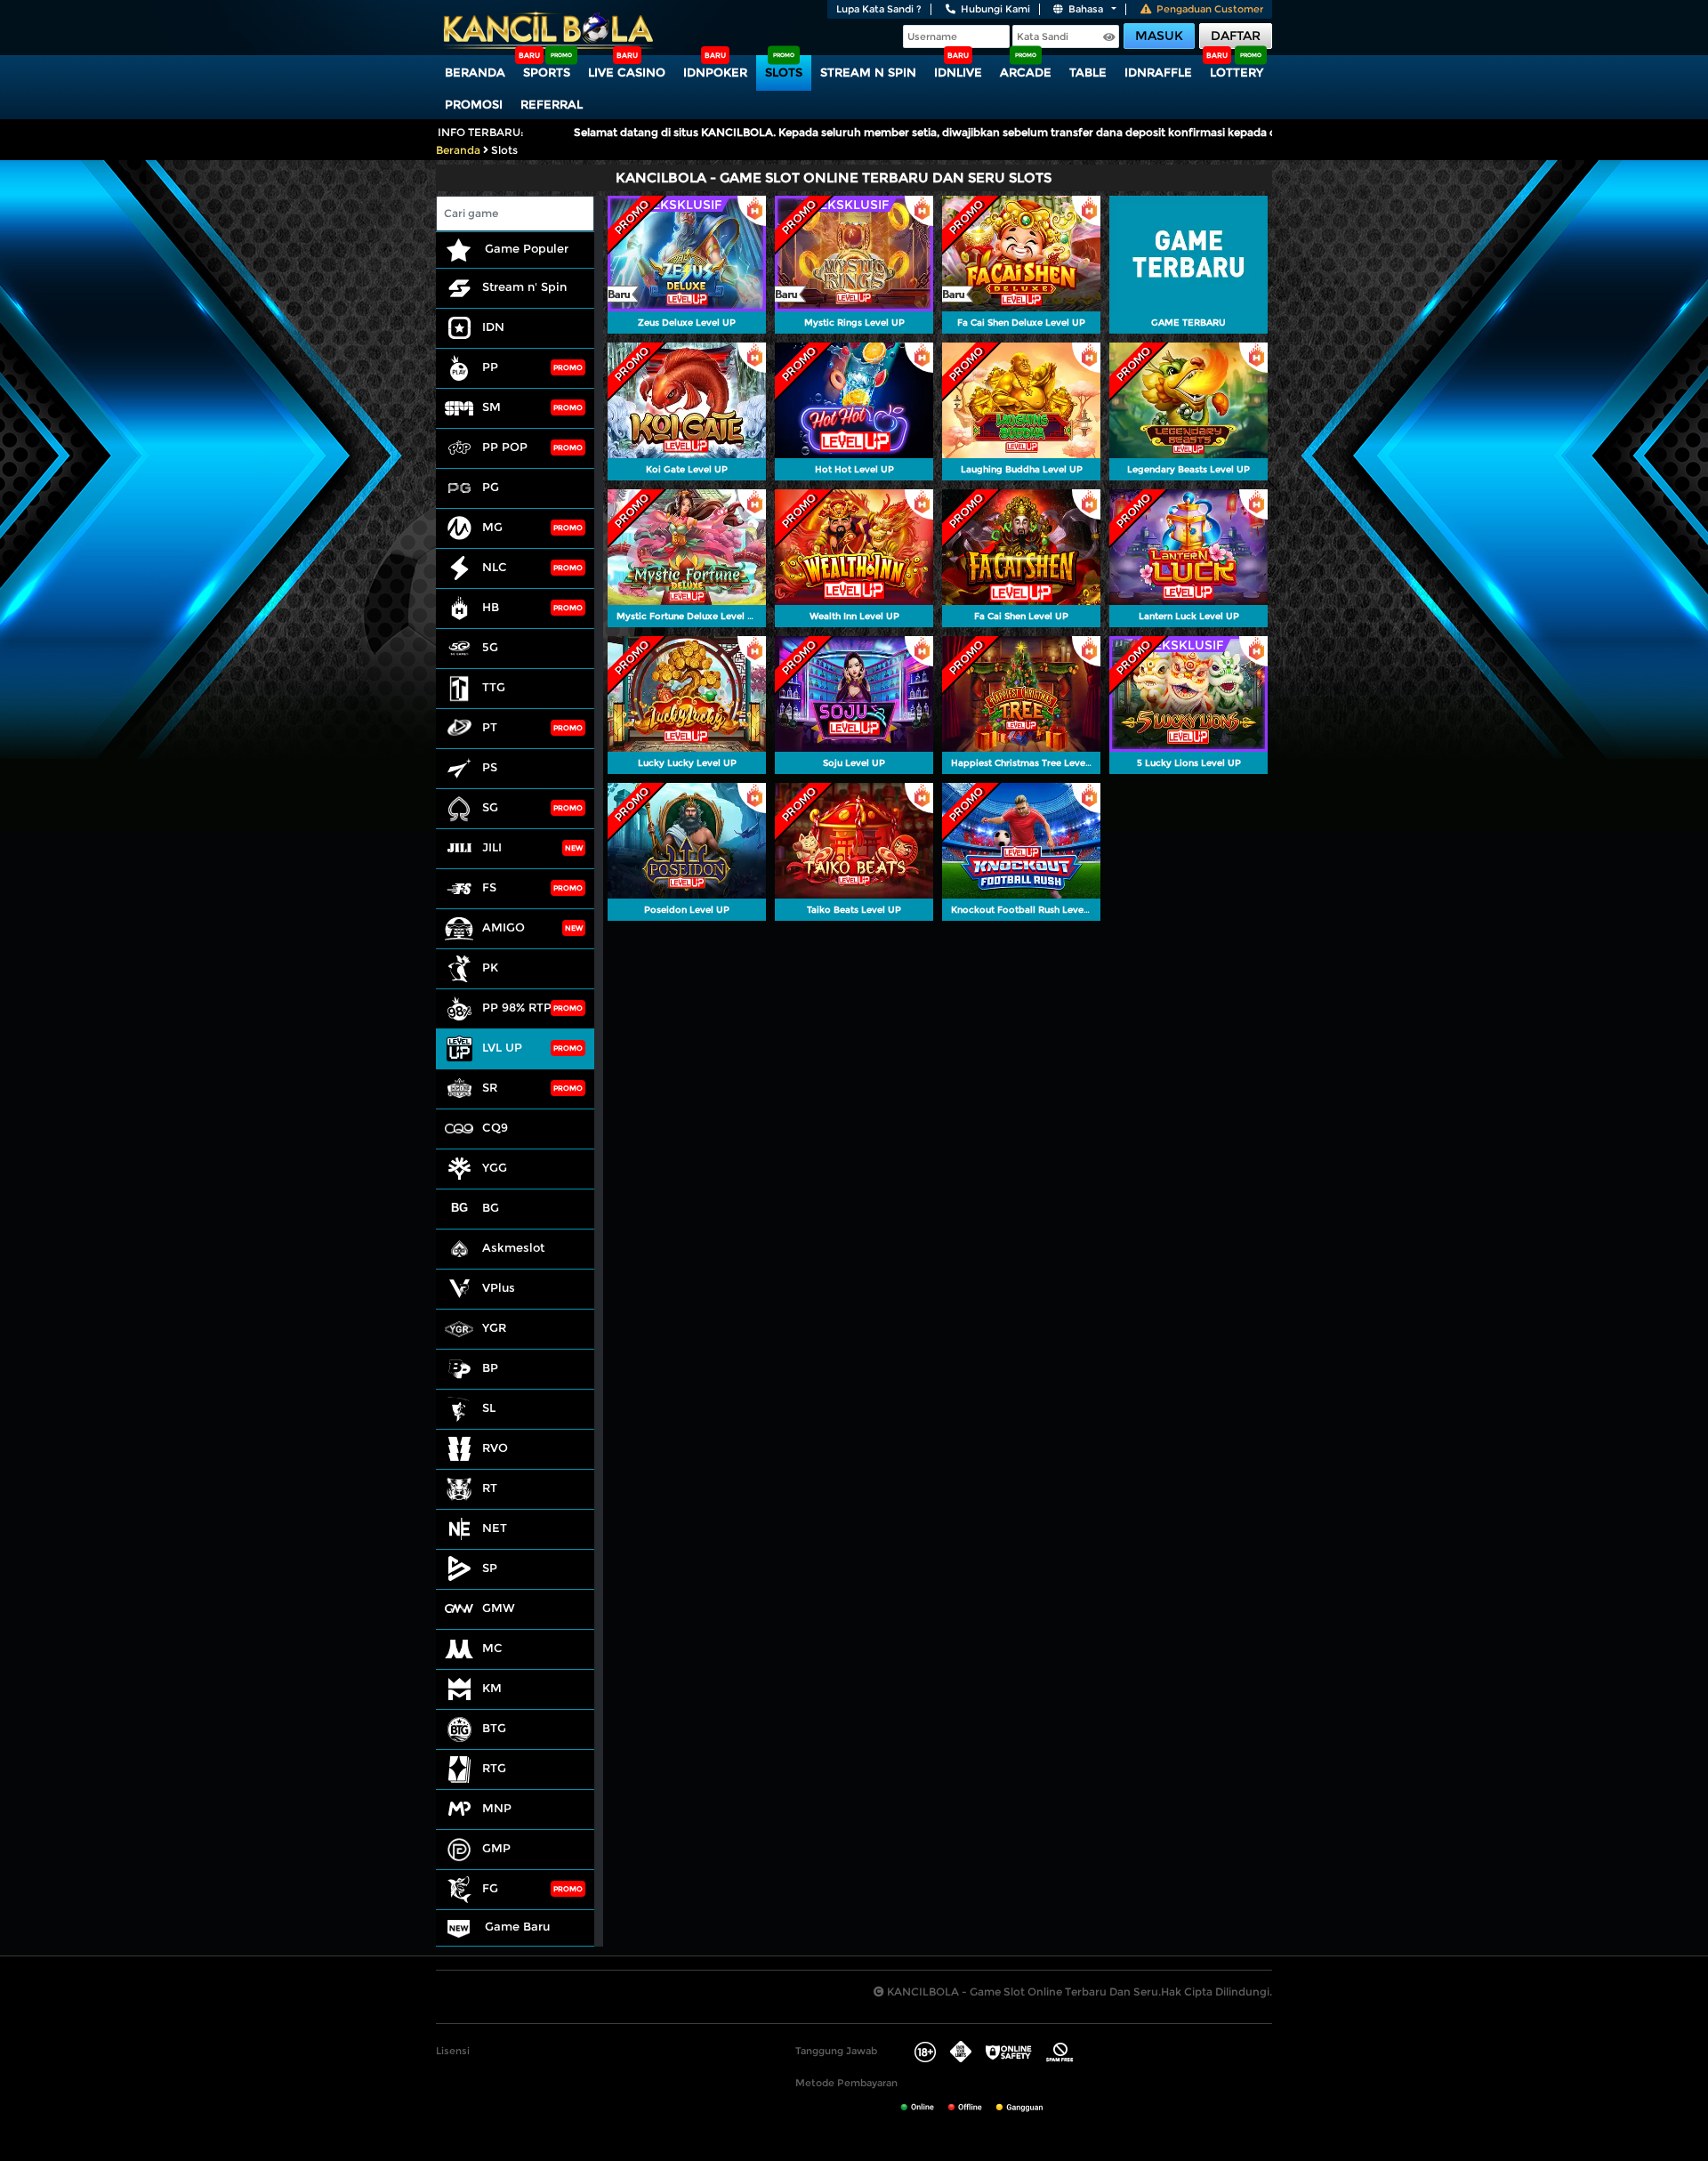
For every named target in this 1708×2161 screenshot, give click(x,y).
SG (490, 807)
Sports (547, 72)
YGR (494, 1327)
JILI (492, 847)
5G (490, 647)
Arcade (1026, 72)
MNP (497, 1808)
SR (490, 1087)
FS (489, 887)
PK (490, 967)
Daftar (1236, 36)
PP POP (505, 447)
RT (490, 1488)
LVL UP (502, 1047)
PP (490, 367)
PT (490, 727)
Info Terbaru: (481, 132)
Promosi (474, 104)
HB (491, 607)
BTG (494, 1728)
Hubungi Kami (995, 9)
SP (490, 1568)
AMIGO (504, 927)
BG (491, 1207)
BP (490, 1367)
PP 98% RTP (517, 1007)
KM (492, 1688)
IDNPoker (715, 72)
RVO (495, 1447)
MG (492, 527)
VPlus (499, 1287)
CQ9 (495, 1127)
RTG (494, 1768)
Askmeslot (513, 1247)
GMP (496, 1848)
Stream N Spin (868, 72)
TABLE (1088, 72)
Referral (552, 104)
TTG (494, 687)
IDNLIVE (958, 72)
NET (495, 1528)
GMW (499, 1608)
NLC (495, 567)
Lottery (1237, 72)
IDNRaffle (1158, 72)
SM (491, 407)
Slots (784, 72)
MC (492, 1648)
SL (489, 1407)
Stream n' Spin (524, 286)
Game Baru (516, 1926)
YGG (495, 1167)
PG (491, 487)
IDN (493, 327)
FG (490, 1888)
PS (490, 767)
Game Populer (525, 248)
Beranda (475, 72)
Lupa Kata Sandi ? (879, 9)
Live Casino (627, 72)
